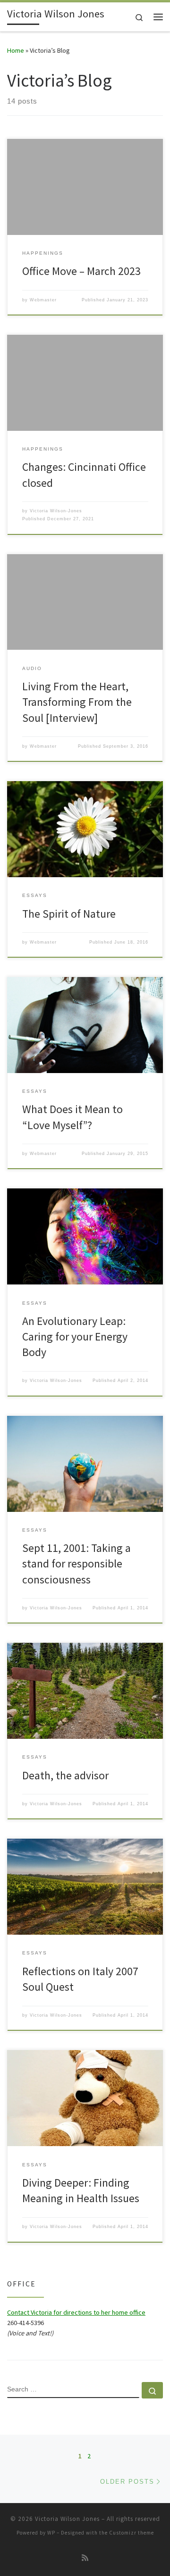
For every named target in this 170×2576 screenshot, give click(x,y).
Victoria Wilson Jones (67, 2519)
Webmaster (43, 300)
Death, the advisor (65, 1775)
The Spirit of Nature (69, 914)
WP (51, 2533)
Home (16, 50)
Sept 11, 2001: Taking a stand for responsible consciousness (76, 1564)
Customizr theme (132, 2533)
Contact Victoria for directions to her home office (76, 2312)
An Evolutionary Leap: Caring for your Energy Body (75, 1337)
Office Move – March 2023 (81, 271)
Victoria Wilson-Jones (56, 511)
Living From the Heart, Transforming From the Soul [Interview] (77, 702)
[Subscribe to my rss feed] (85, 2558)
